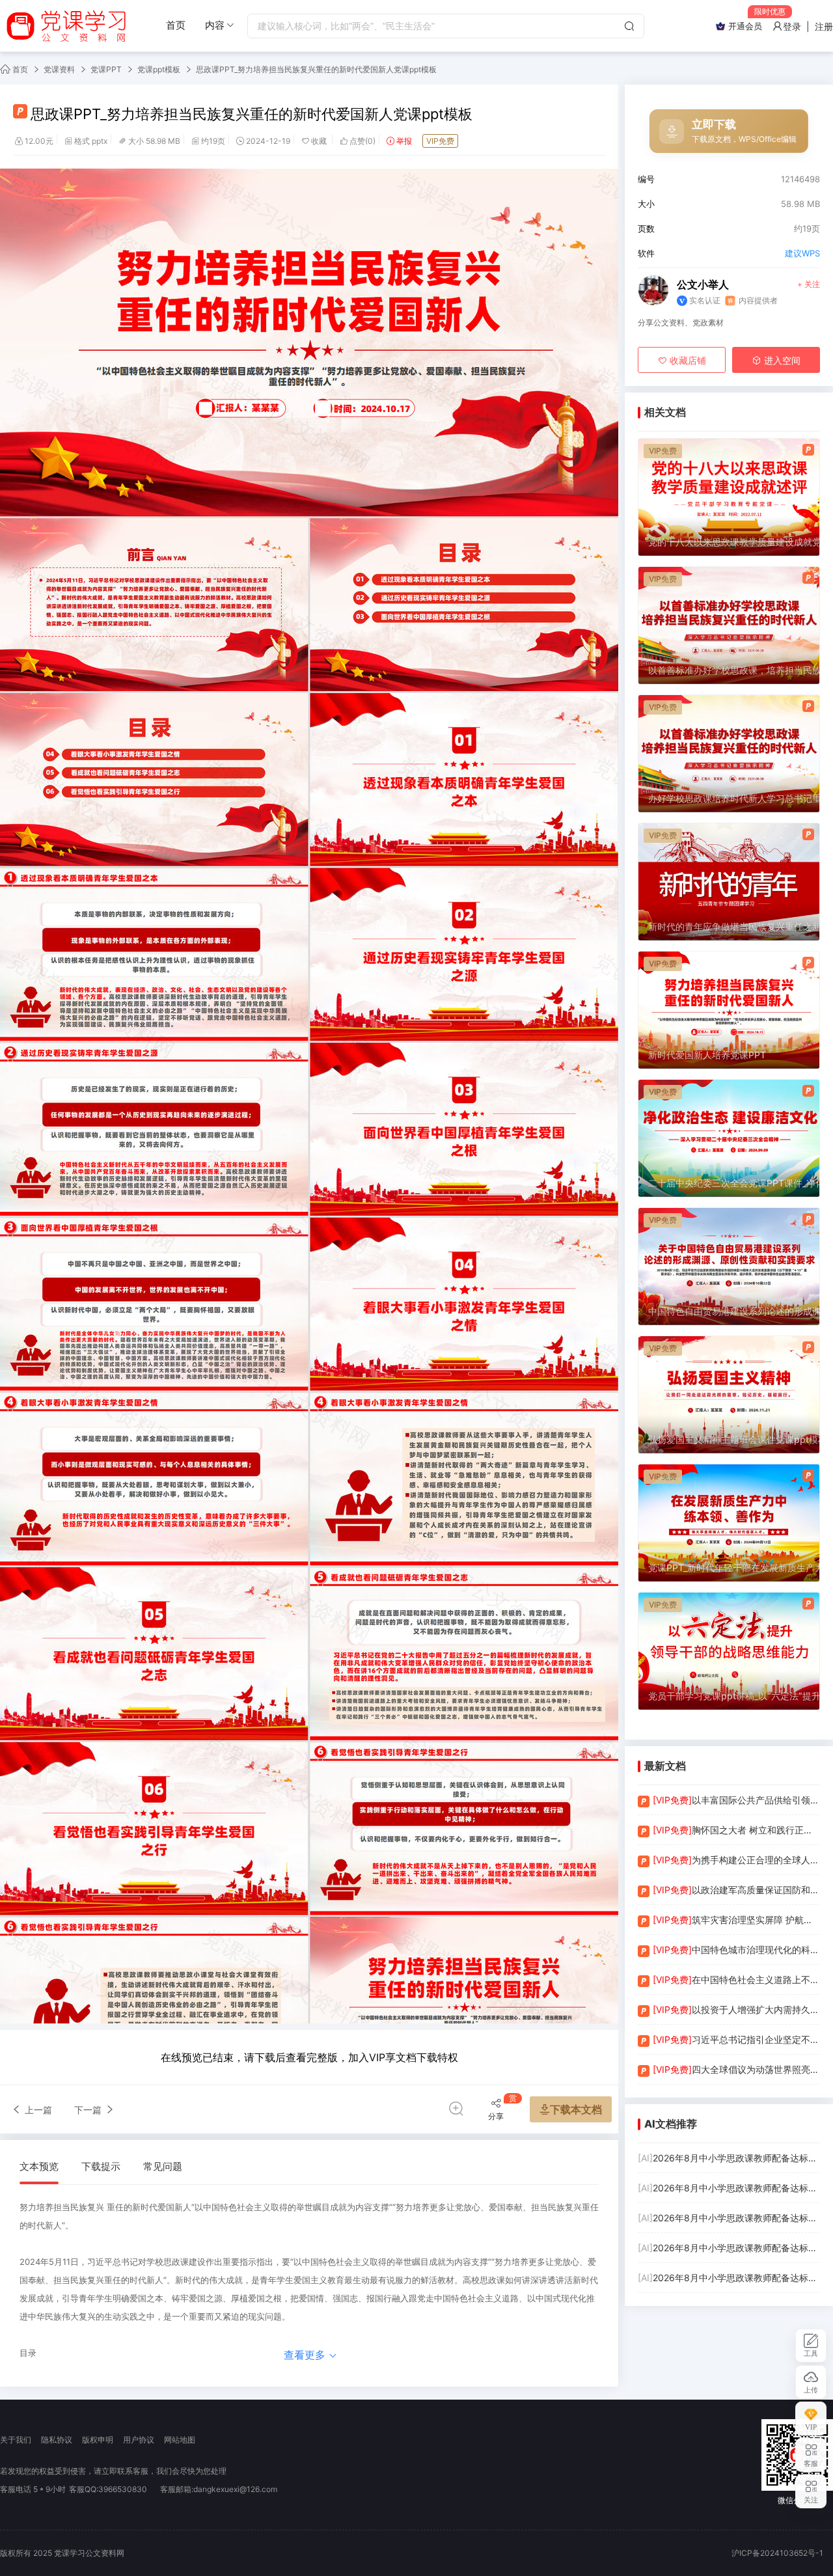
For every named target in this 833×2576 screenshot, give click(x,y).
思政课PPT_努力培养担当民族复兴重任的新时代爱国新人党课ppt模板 (316, 69)
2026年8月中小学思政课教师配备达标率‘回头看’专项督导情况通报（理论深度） (729, 2188)
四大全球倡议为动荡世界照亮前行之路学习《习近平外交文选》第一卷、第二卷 (736, 2069)
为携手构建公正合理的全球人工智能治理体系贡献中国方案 (736, 1860)
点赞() (362, 141)
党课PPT (106, 69)
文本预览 (39, 2166)
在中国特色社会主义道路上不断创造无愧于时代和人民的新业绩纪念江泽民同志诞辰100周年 (736, 1980)
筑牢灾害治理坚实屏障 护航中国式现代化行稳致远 (736, 1920)
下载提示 (101, 2166)
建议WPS (802, 253)
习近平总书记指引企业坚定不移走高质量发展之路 (736, 2039)
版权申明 (98, 2440)
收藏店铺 (687, 360)
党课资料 (59, 69)
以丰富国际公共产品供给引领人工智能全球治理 (736, 1800)
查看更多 (306, 2355)
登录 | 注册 (808, 26)
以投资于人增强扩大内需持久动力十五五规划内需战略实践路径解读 (736, 2009)
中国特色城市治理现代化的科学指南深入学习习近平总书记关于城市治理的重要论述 (736, 1950)
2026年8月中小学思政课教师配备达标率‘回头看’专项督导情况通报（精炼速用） (729, 2218)
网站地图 (180, 2440)
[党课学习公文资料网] (65, 26)
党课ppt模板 (159, 69)
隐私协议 (57, 2440)
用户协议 (139, 2440)
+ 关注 (809, 284)
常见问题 (163, 2166)
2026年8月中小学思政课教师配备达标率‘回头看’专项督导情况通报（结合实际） (729, 2248)
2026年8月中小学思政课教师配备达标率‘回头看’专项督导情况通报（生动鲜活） (729, 2158)
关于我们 (16, 2440)
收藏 (320, 141)
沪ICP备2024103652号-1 (777, 2553)
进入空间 (781, 360)
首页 (176, 25)
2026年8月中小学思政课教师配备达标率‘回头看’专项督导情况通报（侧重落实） (729, 2278)
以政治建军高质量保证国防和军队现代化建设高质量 (736, 1890)
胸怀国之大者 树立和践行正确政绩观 (736, 1830)
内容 (215, 25)
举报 (404, 141)
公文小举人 (703, 284)
